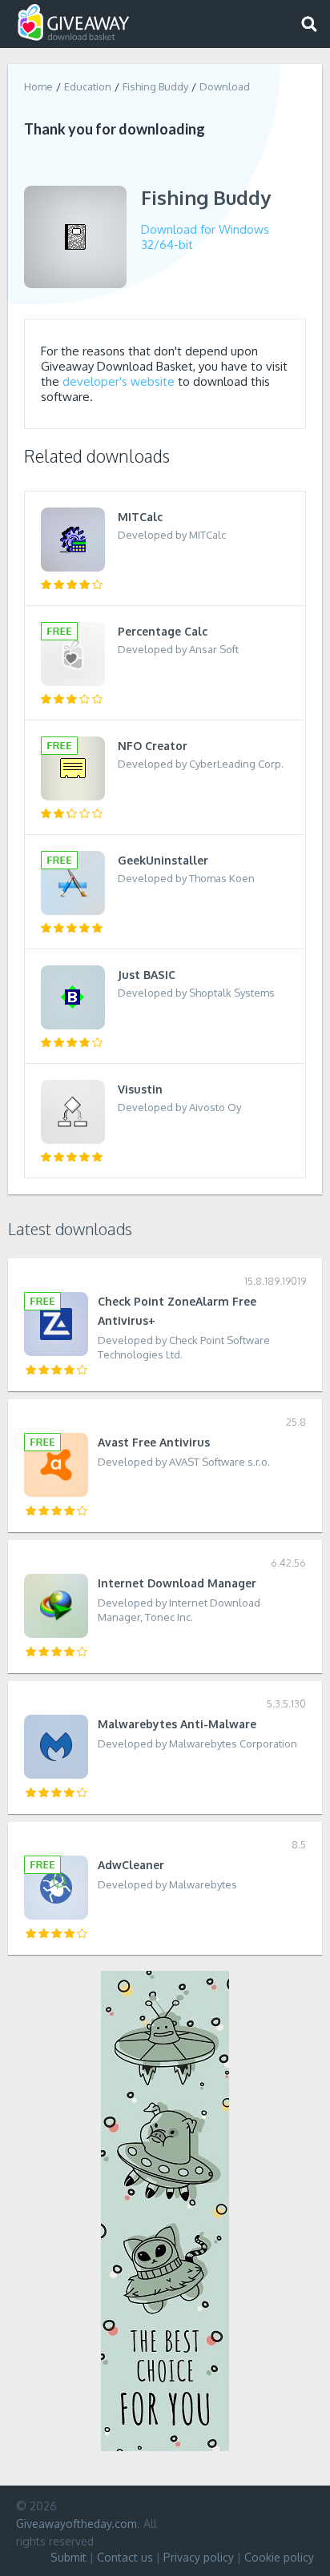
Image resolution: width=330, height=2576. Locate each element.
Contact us (125, 2557)
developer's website (119, 381)
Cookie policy (279, 2557)
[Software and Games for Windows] (74, 23)
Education (88, 86)
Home (38, 86)
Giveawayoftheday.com (76, 2524)
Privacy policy (199, 2557)
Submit (68, 2557)
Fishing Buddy (155, 86)
